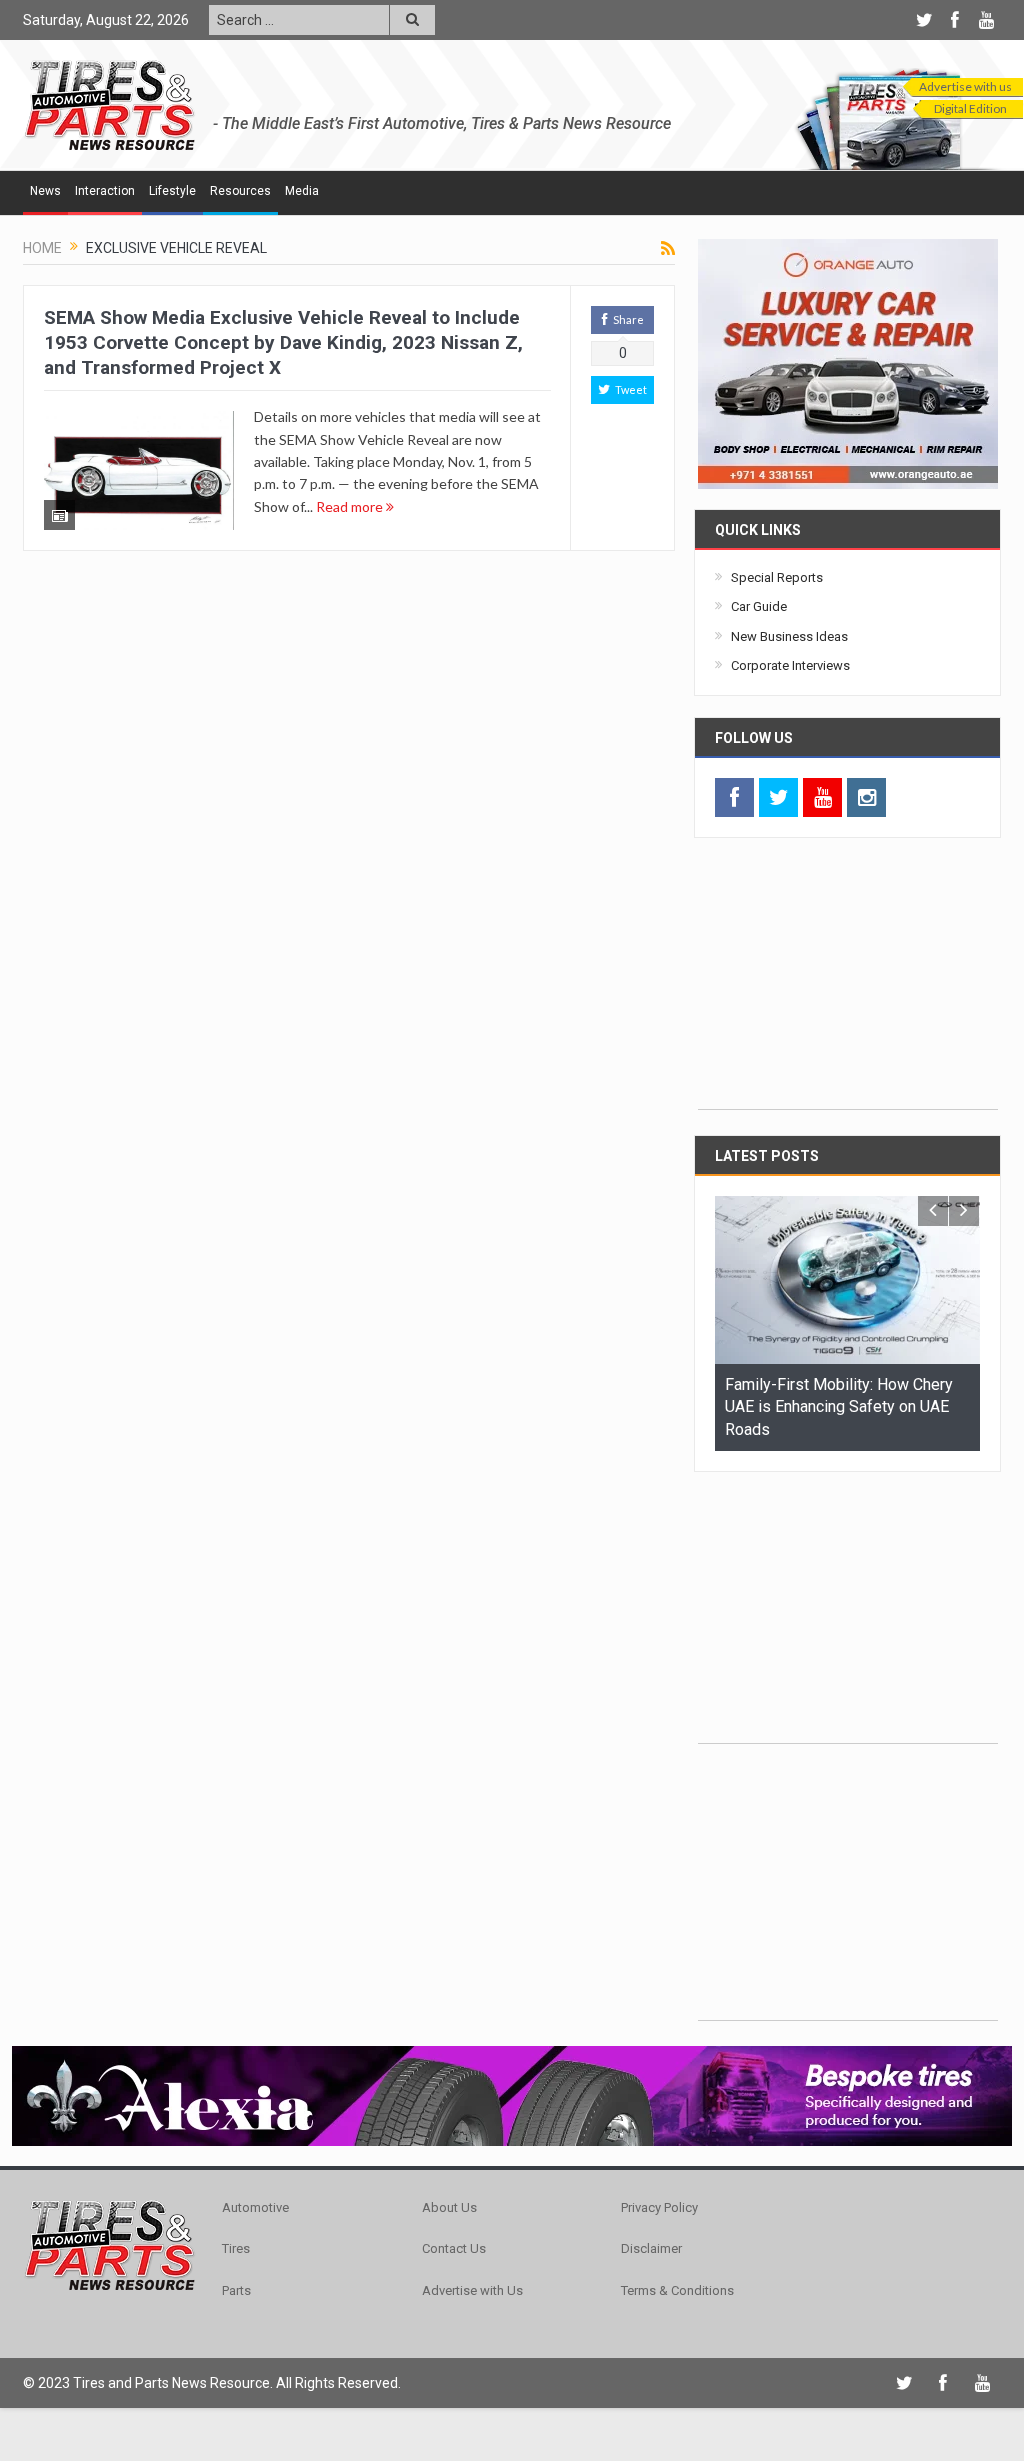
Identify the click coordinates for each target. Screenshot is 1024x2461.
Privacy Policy (659, 2207)
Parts (236, 2290)
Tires (236, 2248)
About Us (449, 2207)
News (45, 191)
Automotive (255, 2207)
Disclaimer (651, 2248)
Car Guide (759, 606)
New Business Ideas (789, 636)
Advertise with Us (472, 2290)
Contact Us (454, 2248)
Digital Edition (970, 108)
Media (302, 191)
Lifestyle (172, 191)
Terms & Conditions (677, 2290)
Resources (240, 191)
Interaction (105, 191)
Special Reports (777, 577)
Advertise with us (965, 86)
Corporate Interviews (790, 665)
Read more (351, 506)
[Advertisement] (848, 984)
